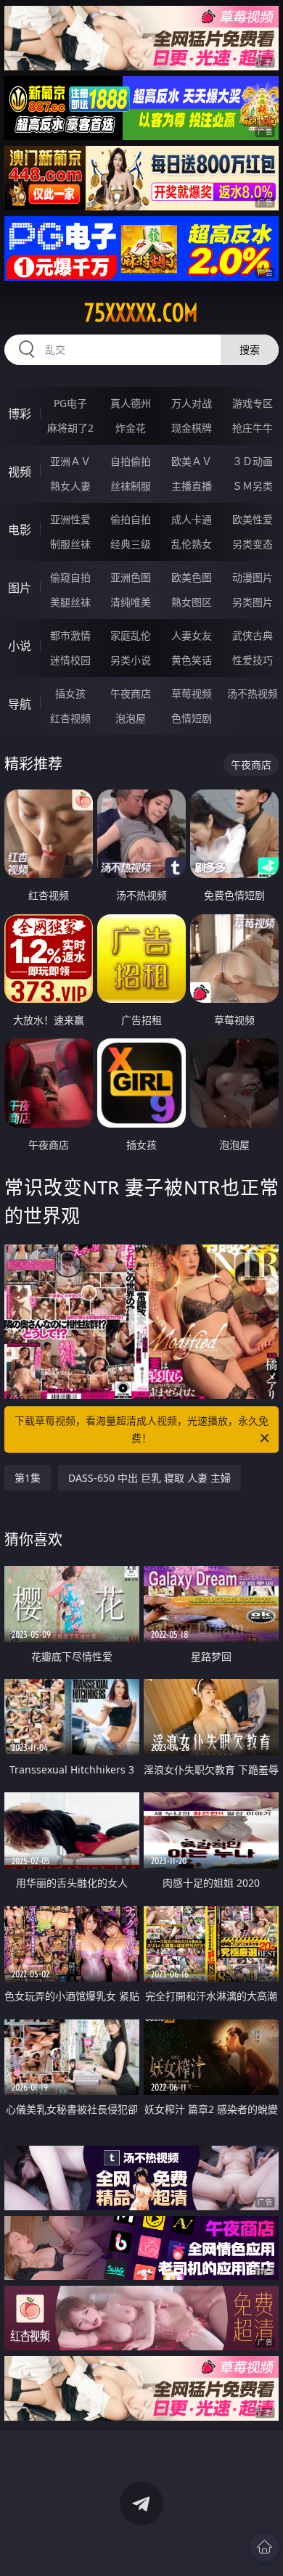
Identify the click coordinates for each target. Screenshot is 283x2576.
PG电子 (70, 403)
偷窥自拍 (70, 577)
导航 (20, 704)
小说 (20, 646)
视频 (20, 472)
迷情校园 (70, 660)
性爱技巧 (253, 660)
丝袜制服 (131, 486)
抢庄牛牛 (253, 428)
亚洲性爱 (70, 519)
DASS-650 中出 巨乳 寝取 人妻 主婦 (149, 1478)
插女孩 (70, 693)
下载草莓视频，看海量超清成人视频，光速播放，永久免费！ (141, 1429)
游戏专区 (253, 403)
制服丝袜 (70, 544)
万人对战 (192, 403)
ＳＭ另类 (253, 486)
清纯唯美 (131, 602)
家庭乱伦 (131, 635)
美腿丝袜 (70, 602)
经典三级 (131, 544)
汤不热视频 (253, 693)
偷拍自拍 (131, 519)
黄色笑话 (192, 660)
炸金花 (131, 428)
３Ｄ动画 (253, 461)
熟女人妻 (70, 486)
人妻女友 (192, 635)
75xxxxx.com (141, 313)
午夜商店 (131, 693)
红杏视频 (70, 718)
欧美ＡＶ (192, 461)
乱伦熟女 (192, 544)
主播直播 (192, 486)
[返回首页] (264, 2547)
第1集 (28, 1478)
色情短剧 (192, 718)
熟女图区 (192, 602)
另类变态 (253, 544)
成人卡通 (192, 519)
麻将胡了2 (70, 428)
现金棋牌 (192, 428)
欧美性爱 (253, 519)
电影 (20, 530)
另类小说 (131, 660)
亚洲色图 (131, 577)
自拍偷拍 (131, 461)
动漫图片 (253, 577)
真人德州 (131, 403)
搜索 (250, 349)
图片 (20, 588)
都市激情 (70, 635)
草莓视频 (192, 693)
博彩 (20, 414)
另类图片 (253, 602)
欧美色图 (192, 577)
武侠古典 (253, 635)
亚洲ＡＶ (70, 461)
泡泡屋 (131, 718)
